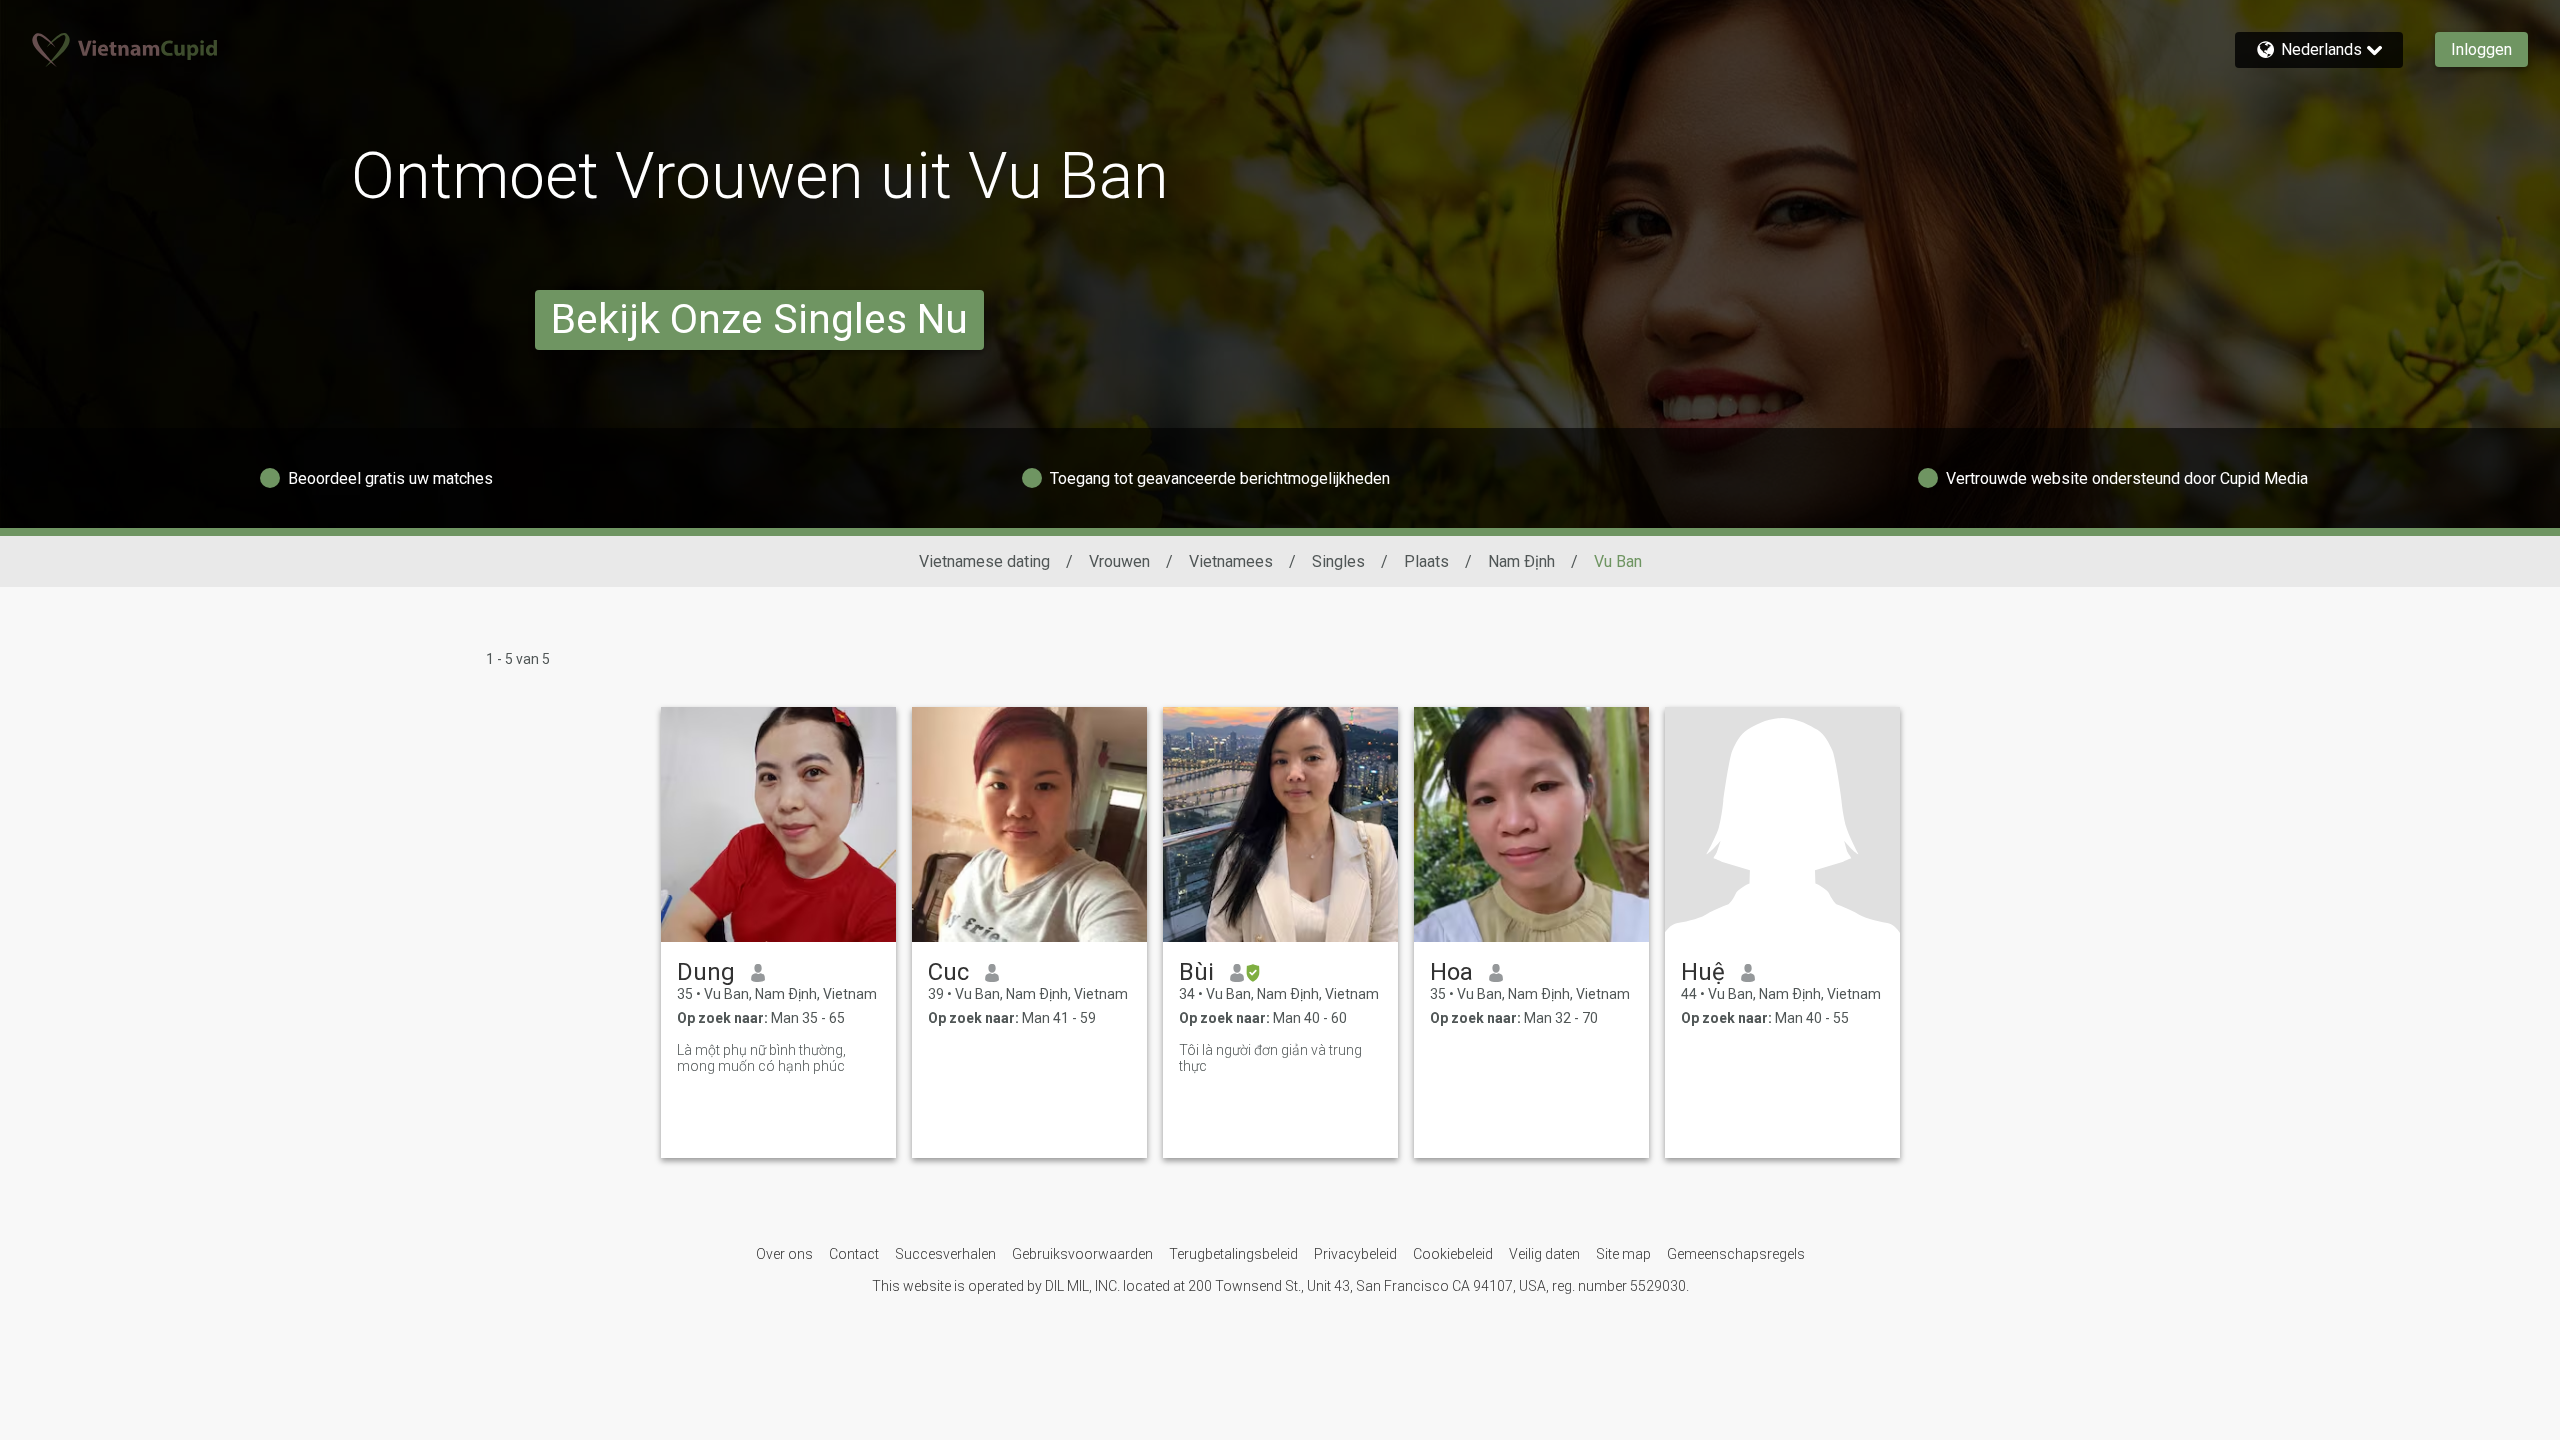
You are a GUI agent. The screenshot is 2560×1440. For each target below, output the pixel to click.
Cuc (948, 972)
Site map (1623, 1254)
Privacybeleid (1355, 1254)
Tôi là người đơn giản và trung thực (1270, 1058)
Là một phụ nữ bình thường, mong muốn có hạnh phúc (761, 1058)
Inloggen (2481, 49)
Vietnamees (1231, 561)
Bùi (1196, 972)
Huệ (1703, 972)
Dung (706, 972)
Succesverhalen (945, 1254)
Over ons (784, 1254)
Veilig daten (1544, 1254)
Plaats (1426, 561)
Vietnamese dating (984, 561)
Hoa (1451, 972)
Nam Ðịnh (1521, 561)
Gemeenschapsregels (1736, 1254)
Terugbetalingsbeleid (1233, 1254)
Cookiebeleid (1453, 1254)
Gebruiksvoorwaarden (1082, 1254)
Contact (854, 1254)
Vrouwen (1119, 561)
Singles (1338, 561)
